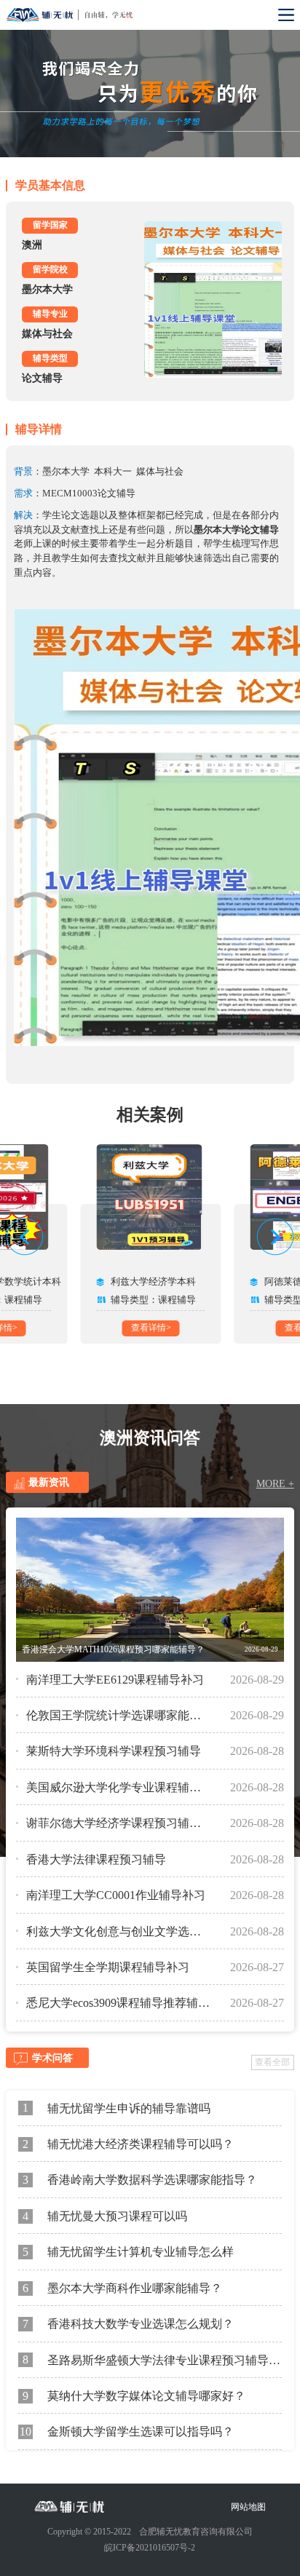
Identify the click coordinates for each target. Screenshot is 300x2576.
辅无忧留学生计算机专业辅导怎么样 (128, 2252)
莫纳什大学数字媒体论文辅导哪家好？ (134, 2396)
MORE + (275, 1484)
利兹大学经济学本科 (153, 1281)
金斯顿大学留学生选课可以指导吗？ (127, 2432)
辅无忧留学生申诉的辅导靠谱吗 (117, 2108)
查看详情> (151, 1328)
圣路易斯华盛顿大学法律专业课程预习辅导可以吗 (153, 2359)
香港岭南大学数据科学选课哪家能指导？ (140, 2180)
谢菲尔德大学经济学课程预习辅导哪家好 (118, 1823)
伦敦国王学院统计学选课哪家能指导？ (118, 1715)
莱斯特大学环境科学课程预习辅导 (114, 1751)
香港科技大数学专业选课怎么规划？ (128, 2324)
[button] (25, 1237)
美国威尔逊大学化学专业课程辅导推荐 (118, 1787)
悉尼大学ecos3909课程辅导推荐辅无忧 (118, 2003)
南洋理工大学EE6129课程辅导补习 (115, 1680)
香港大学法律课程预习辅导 (96, 1859)
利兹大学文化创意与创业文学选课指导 (118, 1931)
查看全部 (272, 2062)
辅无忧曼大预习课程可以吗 (105, 2216)
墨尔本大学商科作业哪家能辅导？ (122, 2288)
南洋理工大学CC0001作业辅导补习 (116, 1895)
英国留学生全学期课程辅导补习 (108, 1967)
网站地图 (248, 2507)
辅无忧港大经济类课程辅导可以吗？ (128, 2144)
